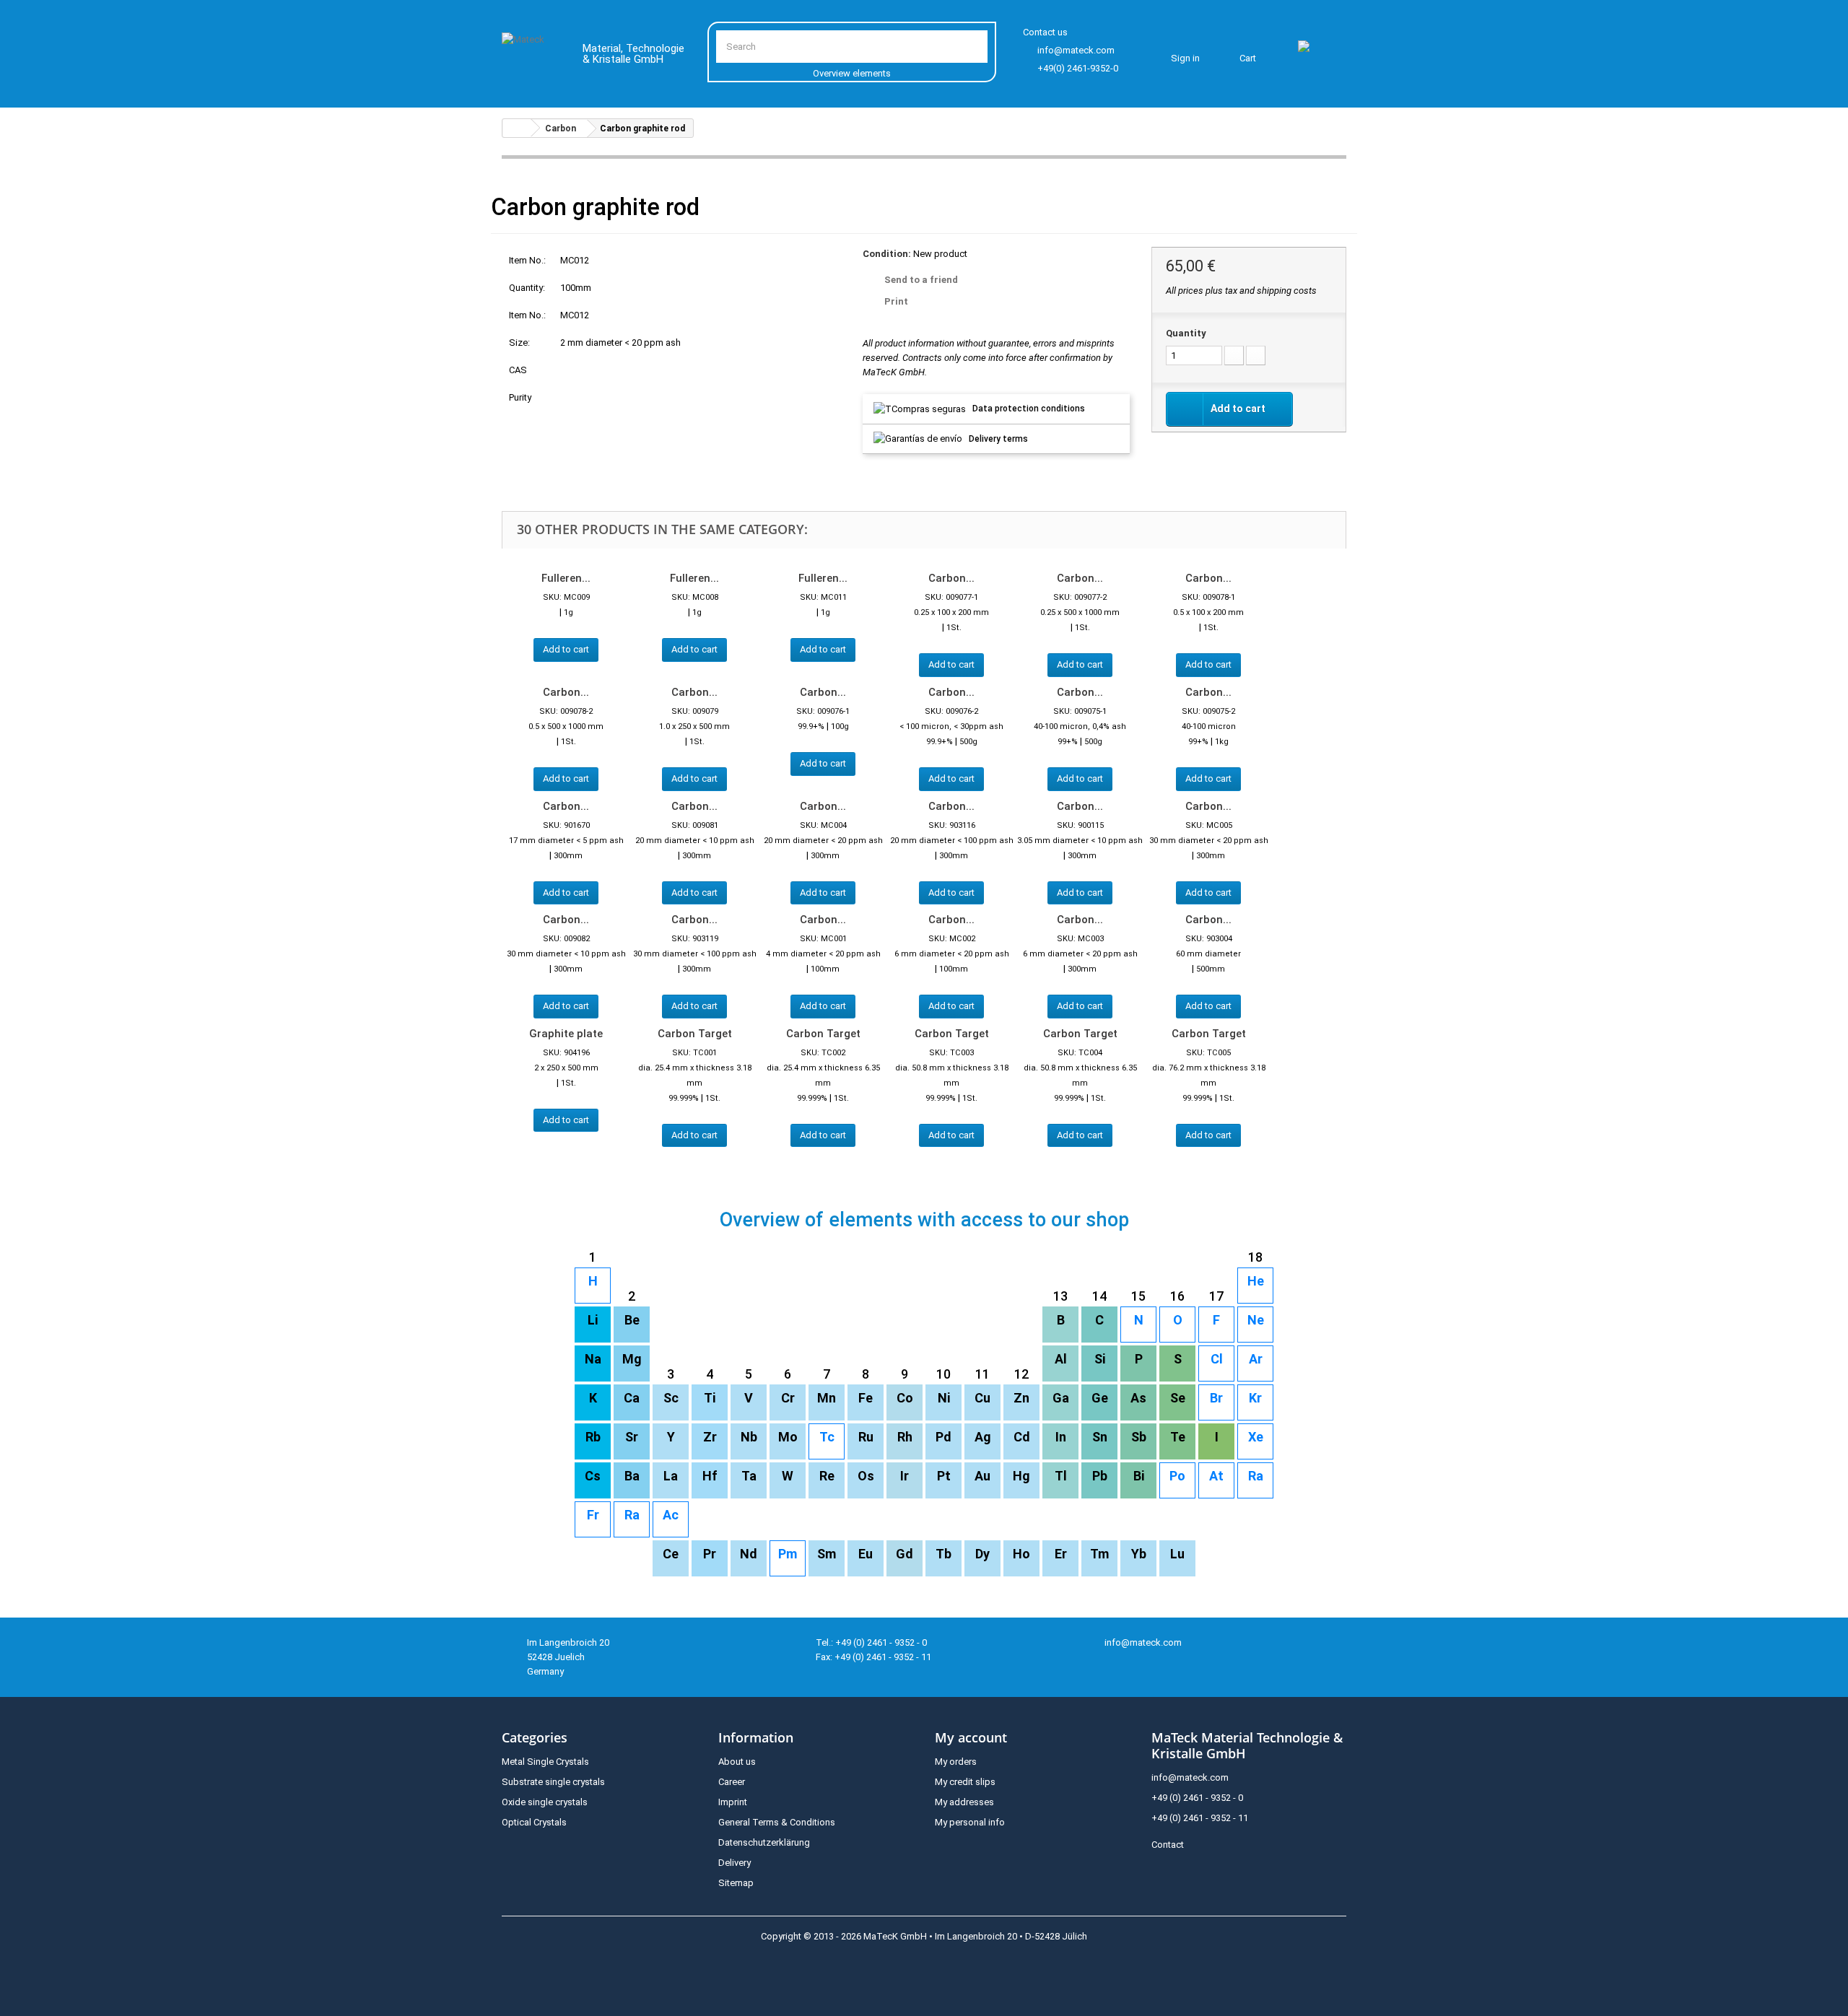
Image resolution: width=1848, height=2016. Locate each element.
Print (896, 301)
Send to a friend (921, 280)
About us (737, 1762)
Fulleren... (566, 578)
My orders (956, 1762)
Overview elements (852, 73)
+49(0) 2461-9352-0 (1078, 68)
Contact (1168, 1845)
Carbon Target (695, 1034)
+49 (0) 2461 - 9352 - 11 (1200, 1818)
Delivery (735, 1863)
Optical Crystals (534, 1822)
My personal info (970, 1822)
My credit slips (965, 1782)
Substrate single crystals (553, 1782)
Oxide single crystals (545, 1802)
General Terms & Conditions (777, 1822)
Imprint (733, 1802)
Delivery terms (998, 439)
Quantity (1186, 333)
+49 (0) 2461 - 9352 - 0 (1197, 1798)
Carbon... (951, 578)
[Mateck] (532, 56)
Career (732, 1782)
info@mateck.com (1076, 50)
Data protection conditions (1029, 409)
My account (971, 1737)
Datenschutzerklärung (764, 1842)
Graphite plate (566, 1034)
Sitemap (736, 1883)
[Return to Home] (517, 128)
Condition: (887, 254)
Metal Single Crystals (545, 1762)
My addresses (964, 1802)
